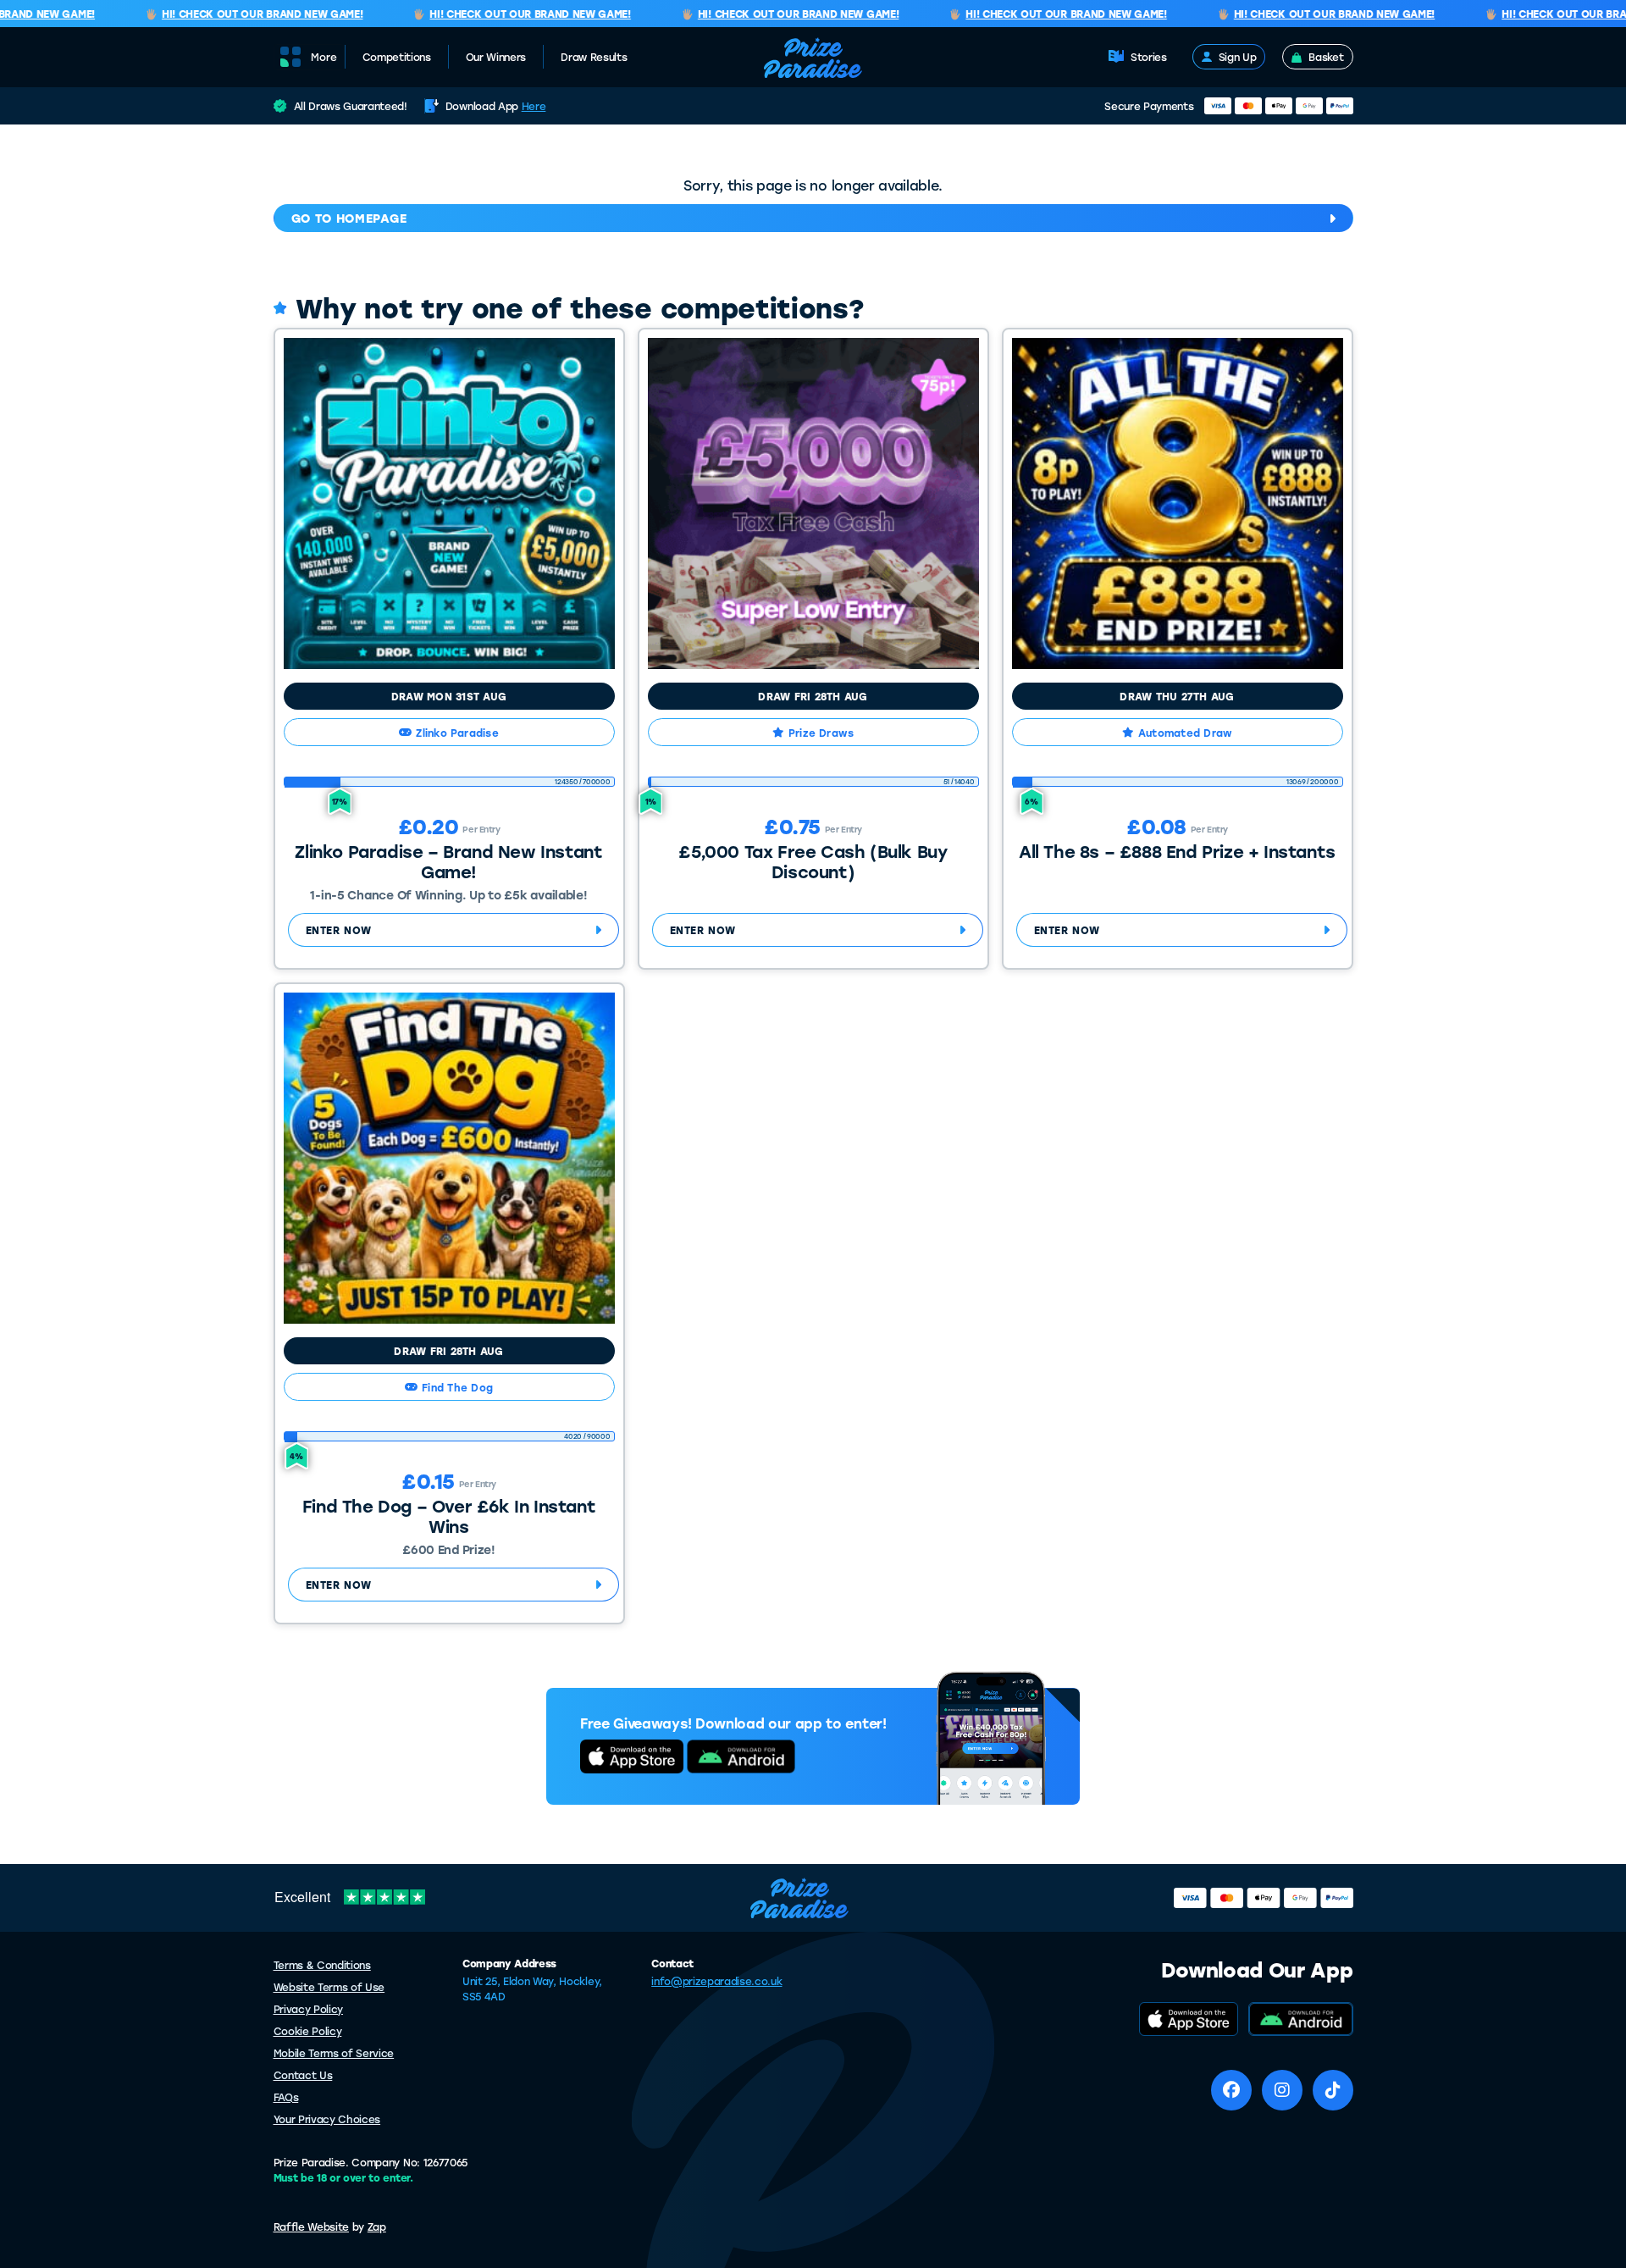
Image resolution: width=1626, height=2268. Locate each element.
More (324, 58)
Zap (377, 2227)
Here (534, 106)
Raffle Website (312, 2227)
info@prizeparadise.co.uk (716, 1981)
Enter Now (339, 930)
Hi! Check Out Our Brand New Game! (238, 14)
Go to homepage (349, 218)
